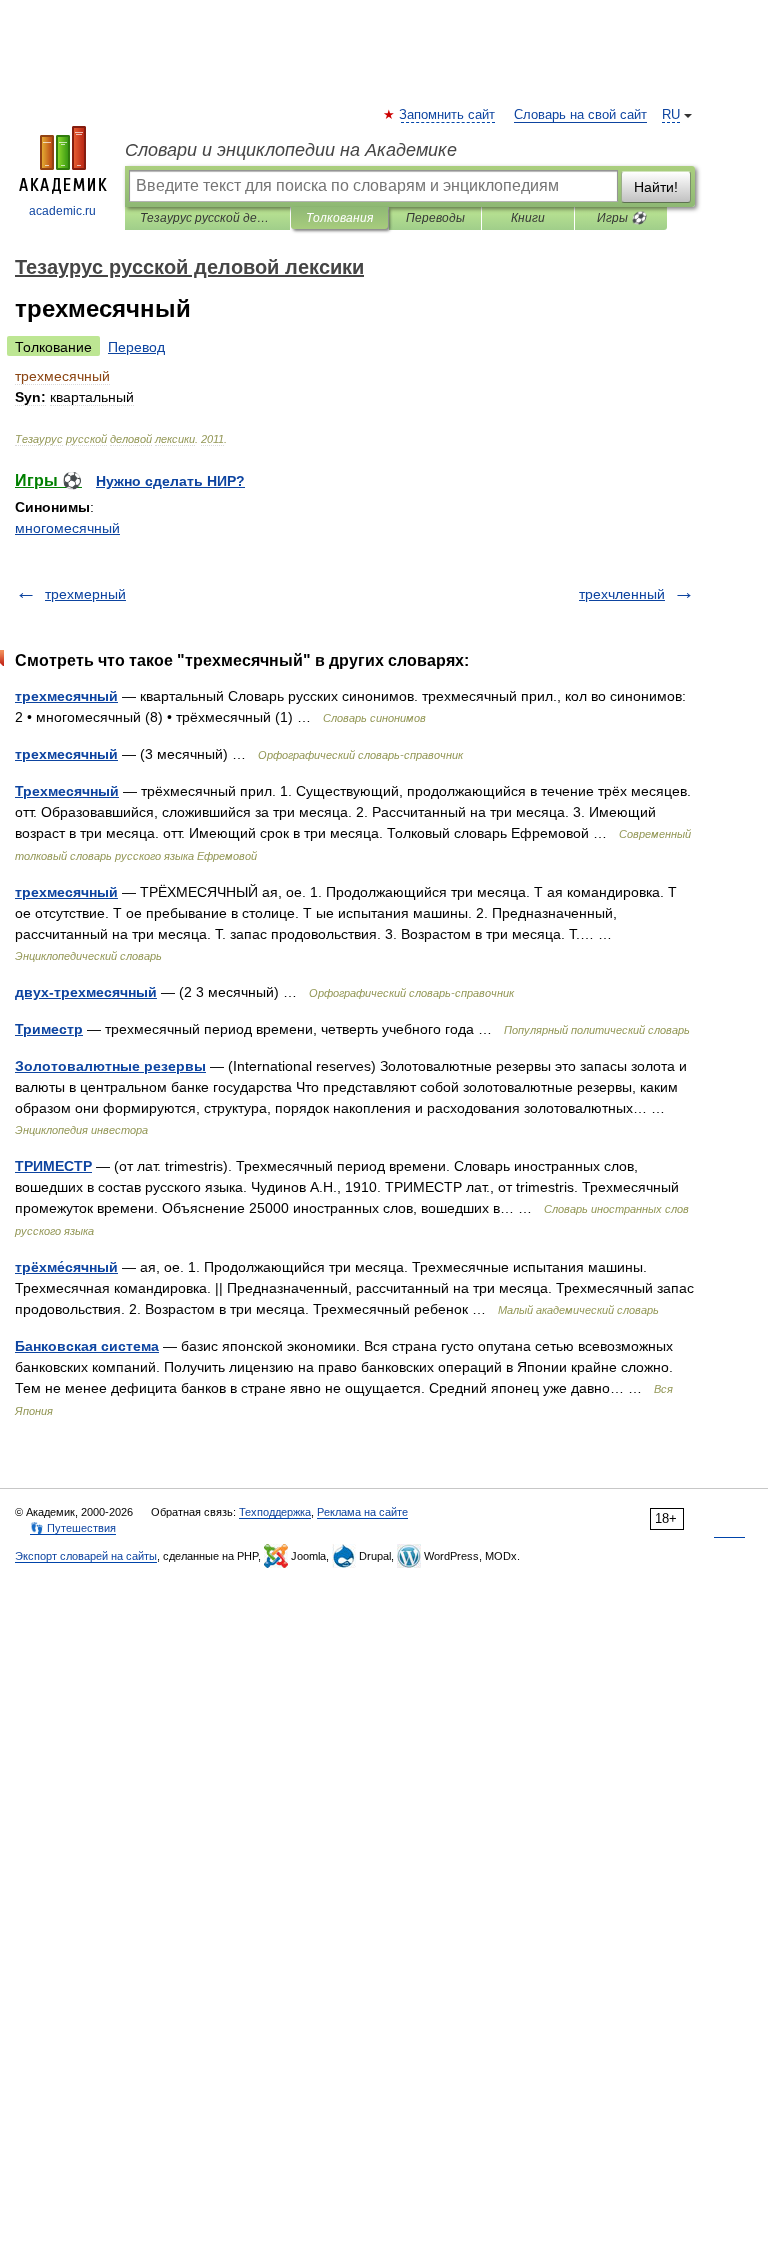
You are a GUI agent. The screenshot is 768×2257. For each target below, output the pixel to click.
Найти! (656, 187)
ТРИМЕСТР (53, 1166)
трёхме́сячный (66, 1267)
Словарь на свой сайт (580, 115)
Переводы (435, 218)
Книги (528, 218)
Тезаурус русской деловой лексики (207, 218)
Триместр (49, 1029)
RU (671, 115)
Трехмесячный (67, 791)
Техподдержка (275, 1512)
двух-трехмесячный (86, 992)
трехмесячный (66, 696)
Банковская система (87, 1346)
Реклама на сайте (362, 1512)
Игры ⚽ (621, 218)
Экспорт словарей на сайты (86, 1556)
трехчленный (622, 594)
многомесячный (67, 528)
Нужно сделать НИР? (170, 481)
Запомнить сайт (448, 115)
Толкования (339, 218)
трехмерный (85, 594)
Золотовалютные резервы (110, 1066)
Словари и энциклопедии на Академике (291, 150)
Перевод (136, 347)
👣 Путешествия (73, 1528)
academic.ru (62, 211)
